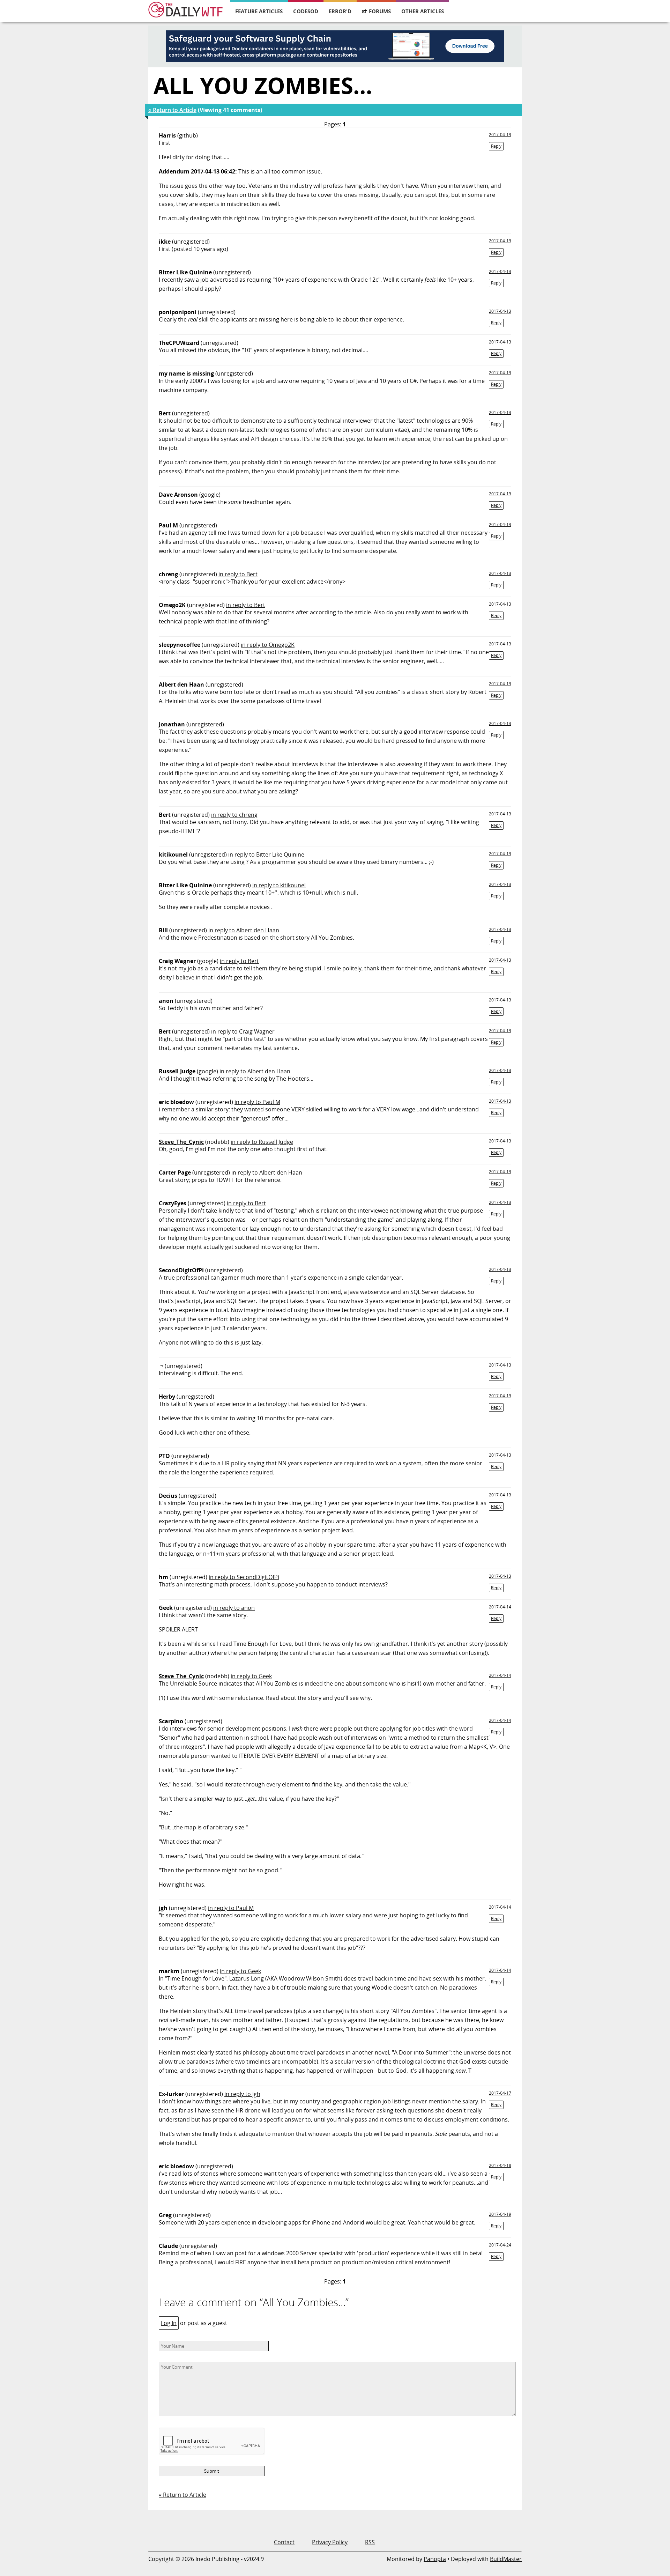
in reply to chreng (234, 815)
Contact (284, 2542)
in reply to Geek (251, 1676)
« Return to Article (172, 110)
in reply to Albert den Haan (244, 930)
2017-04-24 (500, 2245)
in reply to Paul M (257, 1102)
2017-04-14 (500, 1607)
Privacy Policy (330, 2542)
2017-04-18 (500, 2165)
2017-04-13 (500, 135)
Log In (169, 2323)
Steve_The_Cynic (181, 1142)
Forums (380, 11)
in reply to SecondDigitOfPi (244, 1577)
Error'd (340, 11)
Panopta (435, 2559)
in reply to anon (234, 1608)
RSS (370, 2542)
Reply (496, 146)
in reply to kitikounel (279, 885)
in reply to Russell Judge (262, 1142)
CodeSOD (306, 11)
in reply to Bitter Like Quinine (266, 854)
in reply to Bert (238, 574)
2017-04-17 (500, 2093)
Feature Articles (259, 11)
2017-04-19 (500, 2214)
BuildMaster (506, 2559)
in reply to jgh (242, 2094)
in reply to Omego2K (268, 645)
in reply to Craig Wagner (243, 1031)
